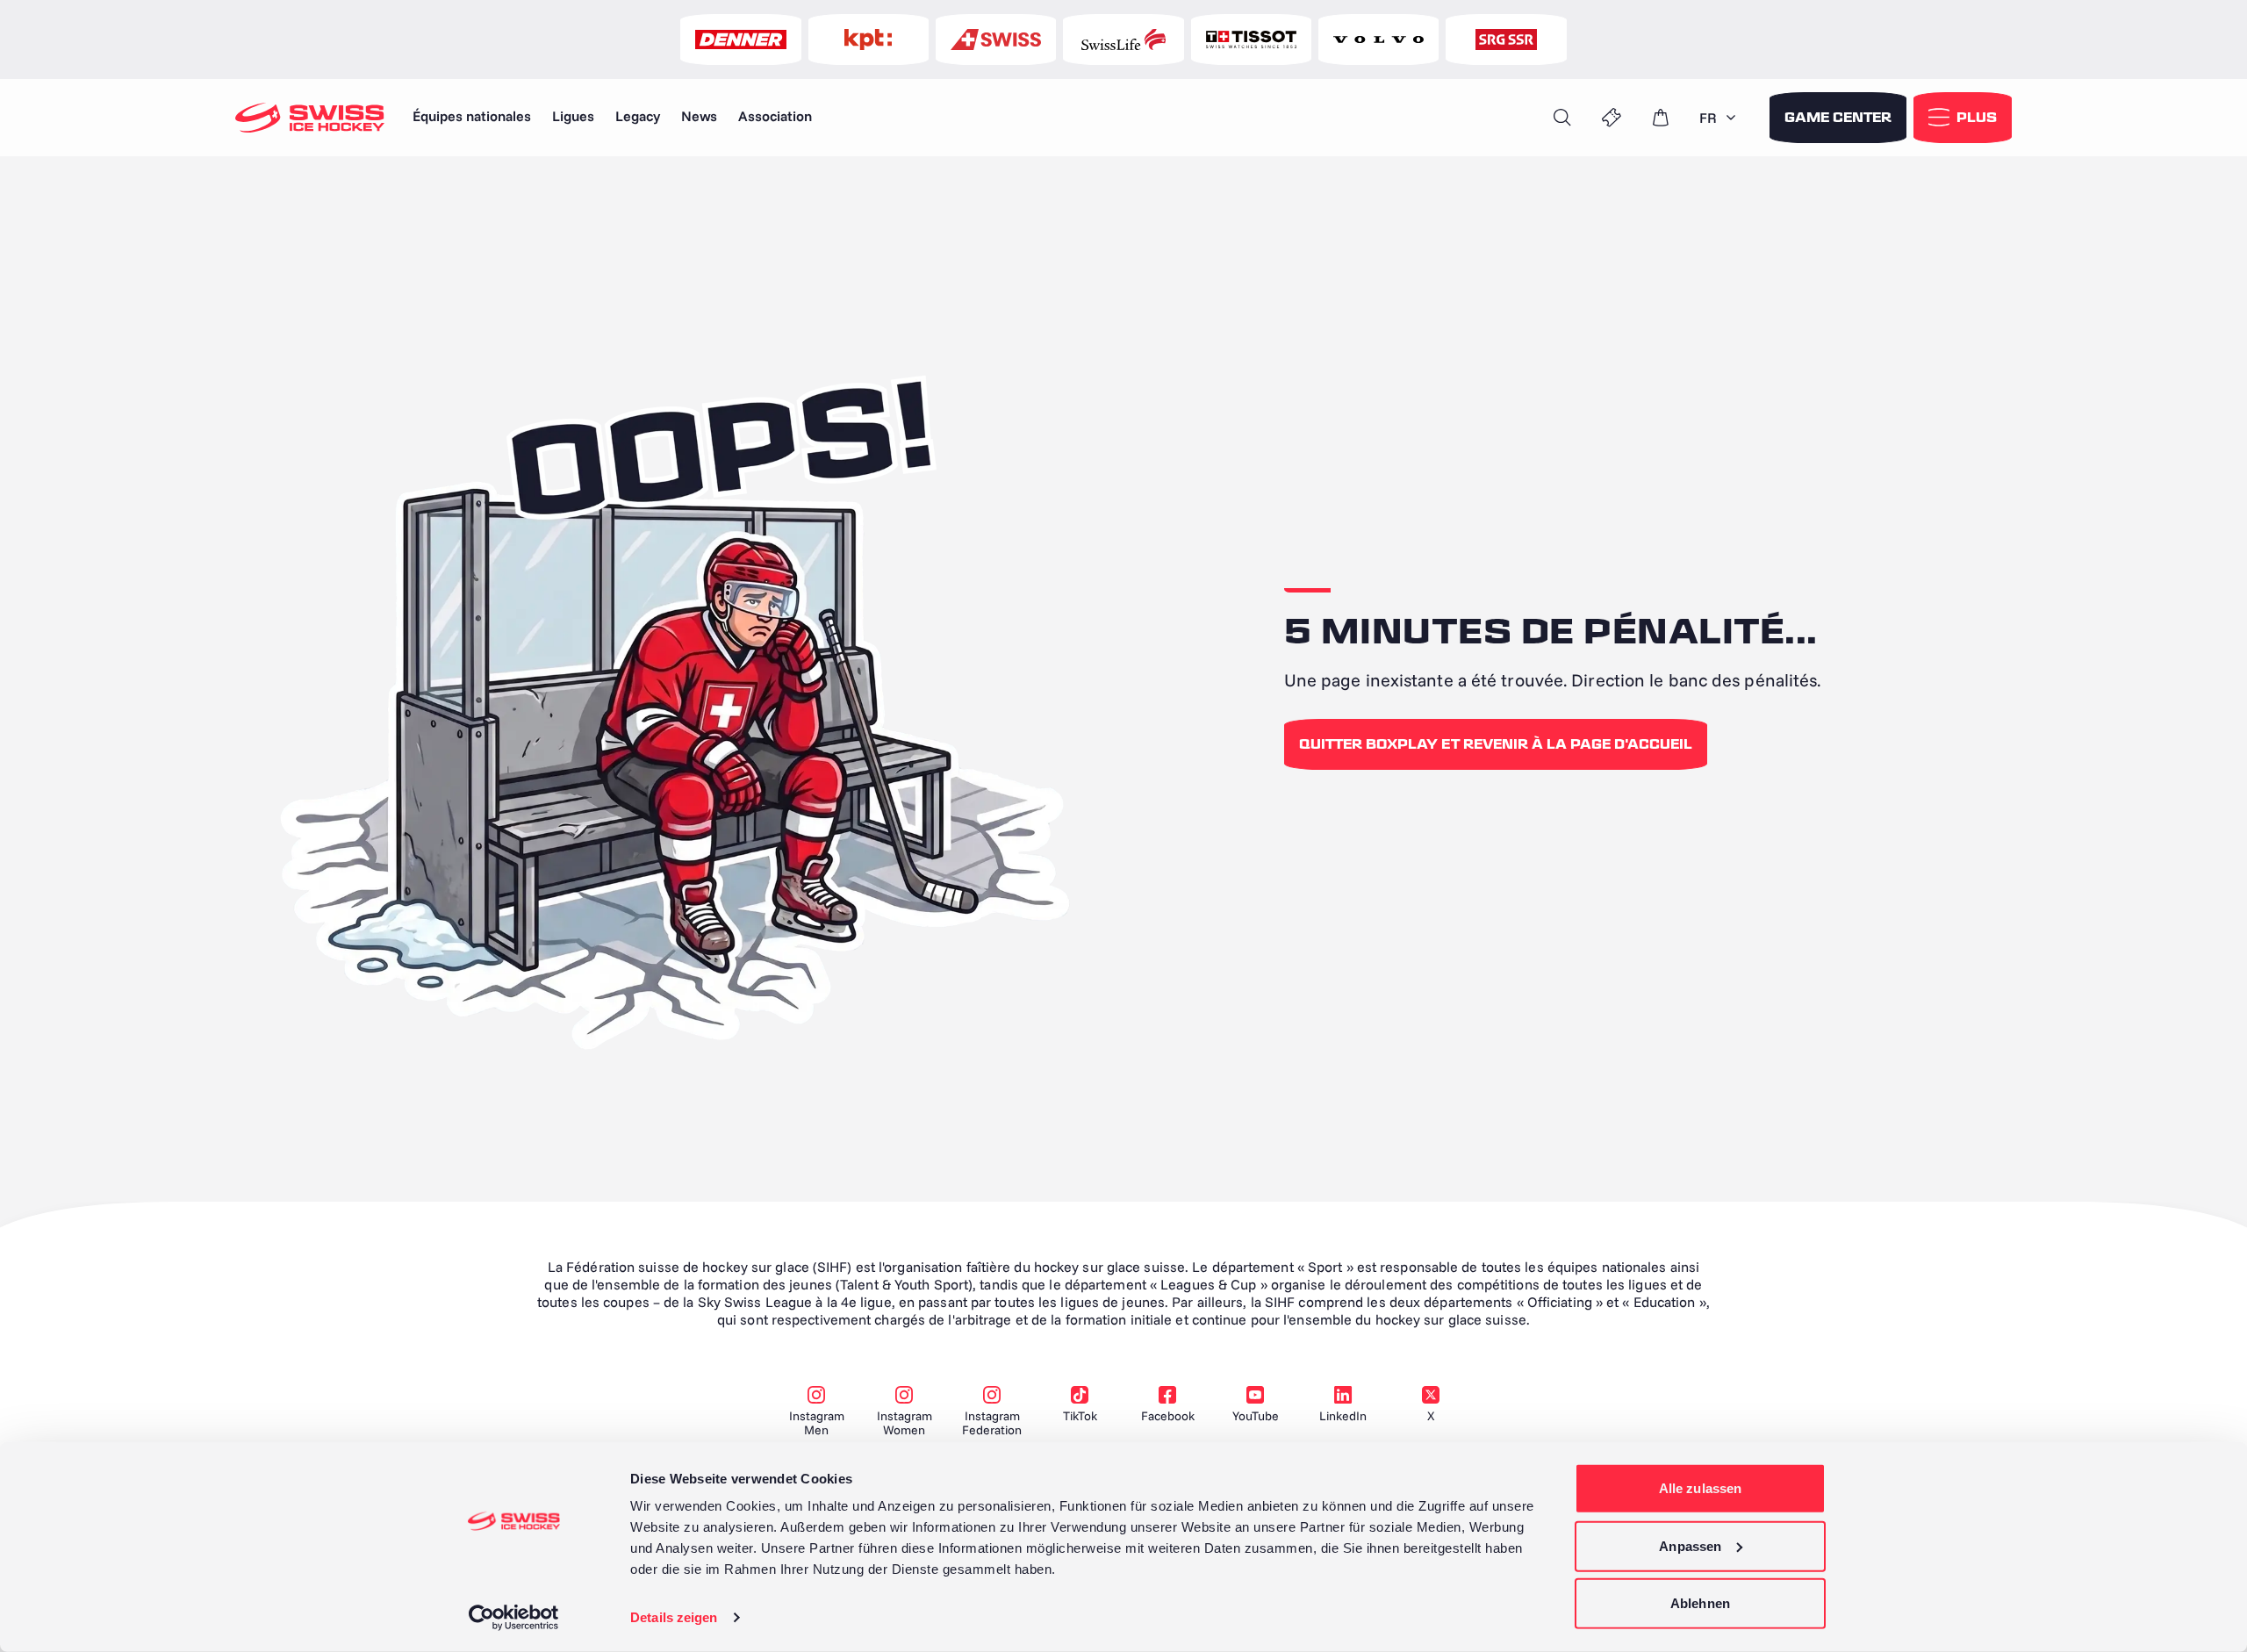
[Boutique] (1661, 118)
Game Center (1838, 118)
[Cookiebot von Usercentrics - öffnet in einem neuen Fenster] (514, 1618)
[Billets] (1612, 118)
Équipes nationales (472, 116)
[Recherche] (1562, 118)
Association (775, 116)
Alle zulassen (1700, 1488)
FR (1708, 118)
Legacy (638, 116)
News (699, 116)
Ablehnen (1700, 1603)
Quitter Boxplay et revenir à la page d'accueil (1496, 744)
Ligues (573, 116)
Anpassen (1690, 1545)
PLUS (1977, 118)
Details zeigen (674, 1617)
